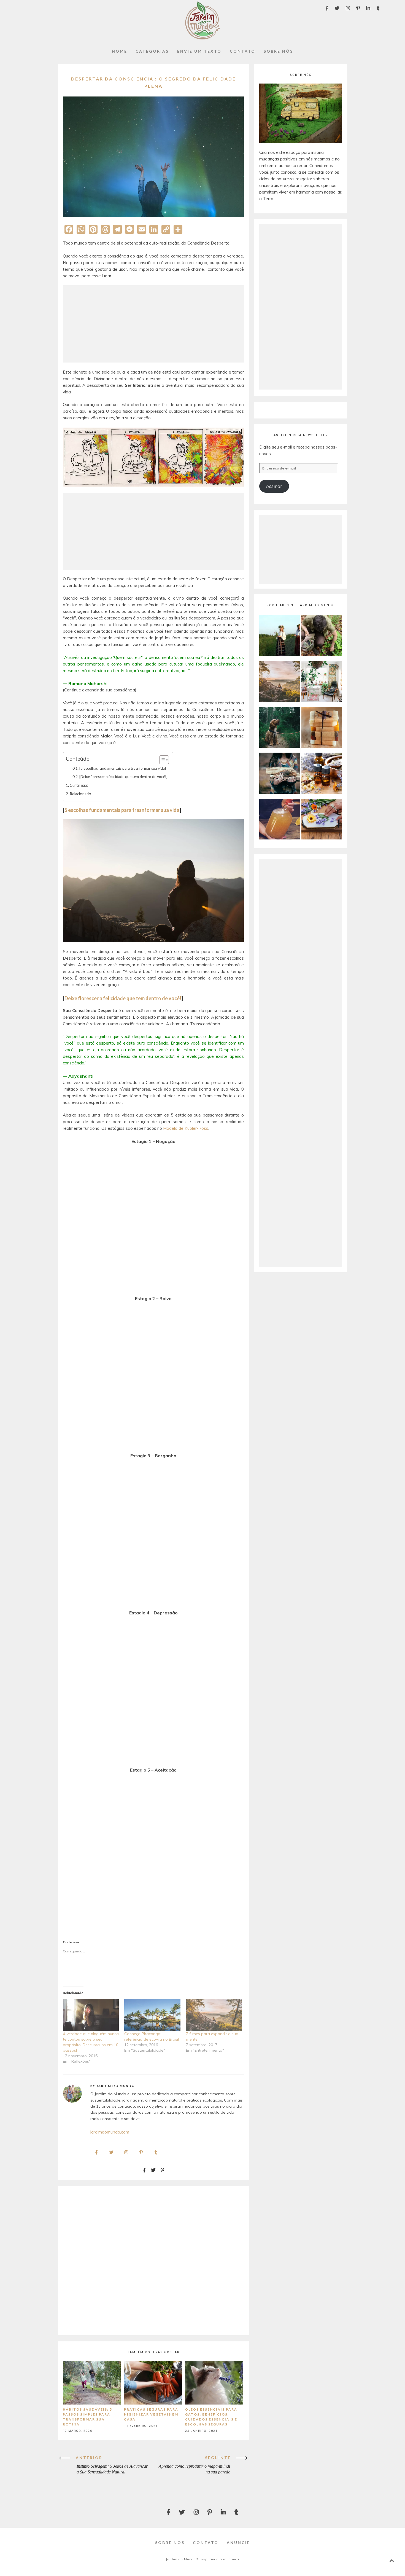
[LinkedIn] (368, 8)
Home (120, 51)
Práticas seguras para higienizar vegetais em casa (151, 2414)
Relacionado (80, 794)
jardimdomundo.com (110, 2132)
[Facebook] (327, 8)
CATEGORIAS (152, 51)
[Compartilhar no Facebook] (144, 2170)
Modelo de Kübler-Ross (186, 1128)
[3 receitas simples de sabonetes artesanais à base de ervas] (322, 728)
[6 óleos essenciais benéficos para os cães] (280, 728)
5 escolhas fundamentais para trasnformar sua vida (122, 810)
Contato (206, 2543)
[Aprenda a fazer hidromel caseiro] (280, 820)
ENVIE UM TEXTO (199, 51)
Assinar (274, 486)
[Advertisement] (153, 324)
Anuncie (238, 2543)
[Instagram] (348, 8)
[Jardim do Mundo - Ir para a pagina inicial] (202, 38)
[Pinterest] (358, 8)
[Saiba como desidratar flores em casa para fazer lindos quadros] (322, 820)
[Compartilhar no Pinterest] (163, 2170)
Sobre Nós (278, 51)
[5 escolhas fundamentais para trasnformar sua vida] (123, 768)
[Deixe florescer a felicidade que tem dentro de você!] (123, 777)
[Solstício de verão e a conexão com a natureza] (280, 636)
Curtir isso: (80, 785)
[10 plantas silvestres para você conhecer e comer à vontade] (322, 636)
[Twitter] (337, 8)
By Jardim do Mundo (113, 2086)
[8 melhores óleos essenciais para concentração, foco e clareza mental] (322, 774)
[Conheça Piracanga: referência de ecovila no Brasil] (152, 2015)
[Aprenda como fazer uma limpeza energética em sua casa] (322, 682)
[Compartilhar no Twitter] (153, 2170)
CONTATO (243, 51)
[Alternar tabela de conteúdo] (161, 760)
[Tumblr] (378, 8)
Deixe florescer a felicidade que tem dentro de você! (123, 998)
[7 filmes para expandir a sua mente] (214, 2015)
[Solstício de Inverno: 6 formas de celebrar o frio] (280, 774)
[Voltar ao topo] (392, 2561)
